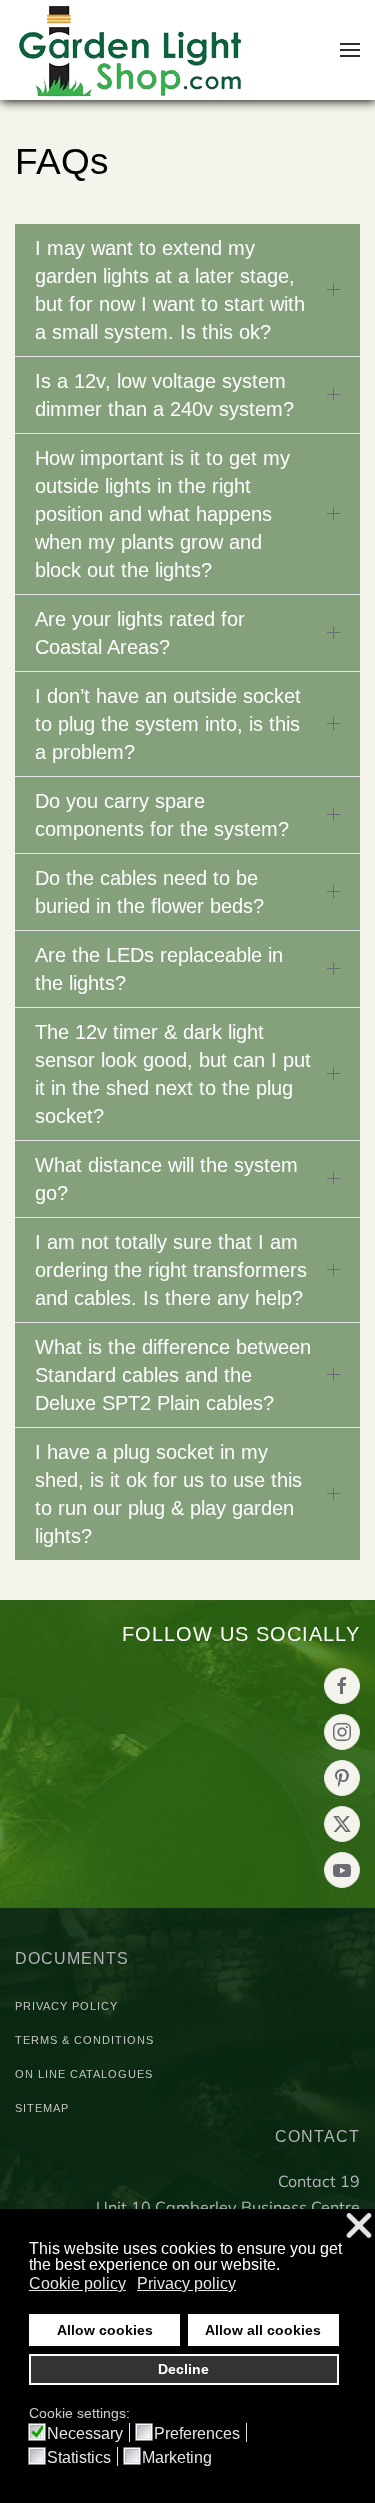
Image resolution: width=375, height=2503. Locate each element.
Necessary (85, 2434)
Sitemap (42, 2108)
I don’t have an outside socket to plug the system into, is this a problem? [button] (168, 724)
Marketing (177, 2458)
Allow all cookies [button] (263, 2330)
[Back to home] (131, 50)
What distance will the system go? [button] (166, 1179)
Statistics (79, 2458)
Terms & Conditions (84, 2040)
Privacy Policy (66, 2006)
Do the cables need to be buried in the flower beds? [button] (149, 892)
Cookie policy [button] (77, 2283)
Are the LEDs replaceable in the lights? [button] (159, 969)
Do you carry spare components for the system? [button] (162, 815)
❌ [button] (359, 2226)
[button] (350, 50)
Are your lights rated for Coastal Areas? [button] (140, 633)
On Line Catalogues (84, 2074)
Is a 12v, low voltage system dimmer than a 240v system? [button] (164, 395)
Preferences (197, 2434)
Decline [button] (183, 2369)
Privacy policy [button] (186, 2283)
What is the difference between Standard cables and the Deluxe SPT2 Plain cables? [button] (173, 1375)
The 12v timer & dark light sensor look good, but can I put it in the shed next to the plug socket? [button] (173, 1074)
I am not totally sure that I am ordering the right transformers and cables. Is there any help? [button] (171, 1270)
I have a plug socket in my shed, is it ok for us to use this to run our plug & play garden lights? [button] (168, 1494)
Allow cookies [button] (105, 2330)
